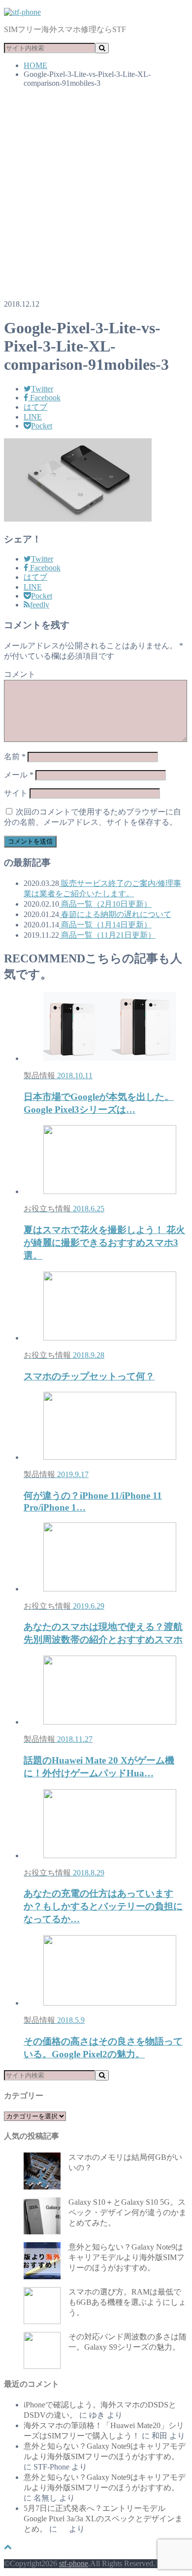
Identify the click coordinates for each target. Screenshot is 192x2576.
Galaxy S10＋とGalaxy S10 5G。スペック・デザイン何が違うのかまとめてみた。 (128, 2212)
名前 (15, 757)
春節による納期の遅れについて (115, 914)
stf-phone (74, 2563)
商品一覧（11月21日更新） (107, 935)
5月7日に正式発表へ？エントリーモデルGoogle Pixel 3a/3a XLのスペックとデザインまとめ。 (103, 2519)
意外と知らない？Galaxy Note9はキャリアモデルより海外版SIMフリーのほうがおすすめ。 (127, 2257)
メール (19, 775)
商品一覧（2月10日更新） (105, 904)
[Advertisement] (96, 196)
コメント (20, 674)
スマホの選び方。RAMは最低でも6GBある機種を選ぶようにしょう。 (127, 2302)
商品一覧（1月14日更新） (105, 925)
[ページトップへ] (8, 2547)
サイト (16, 793)
